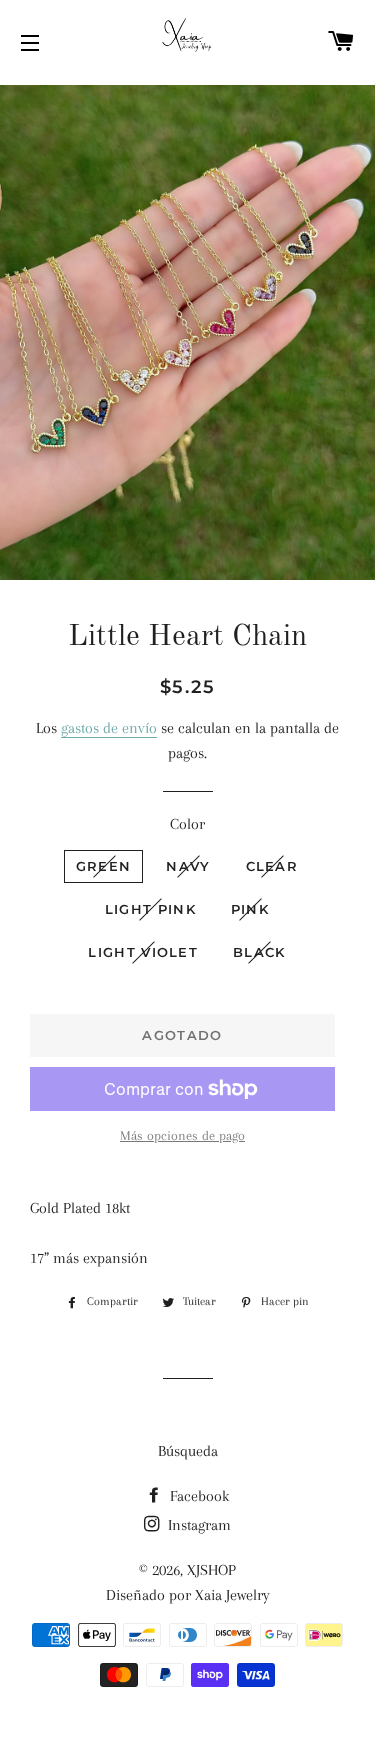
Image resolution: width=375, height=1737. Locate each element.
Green (104, 866)
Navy (188, 866)
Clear (272, 866)
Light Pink (150, 909)
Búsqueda (188, 1451)
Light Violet (143, 952)
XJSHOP (211, 1570)
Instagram (197, 1525)
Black (259, 952)
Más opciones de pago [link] (182, 1135)
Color (187, 824)
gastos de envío (109, 728)
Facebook (197, 1496)
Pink (250, 909)
